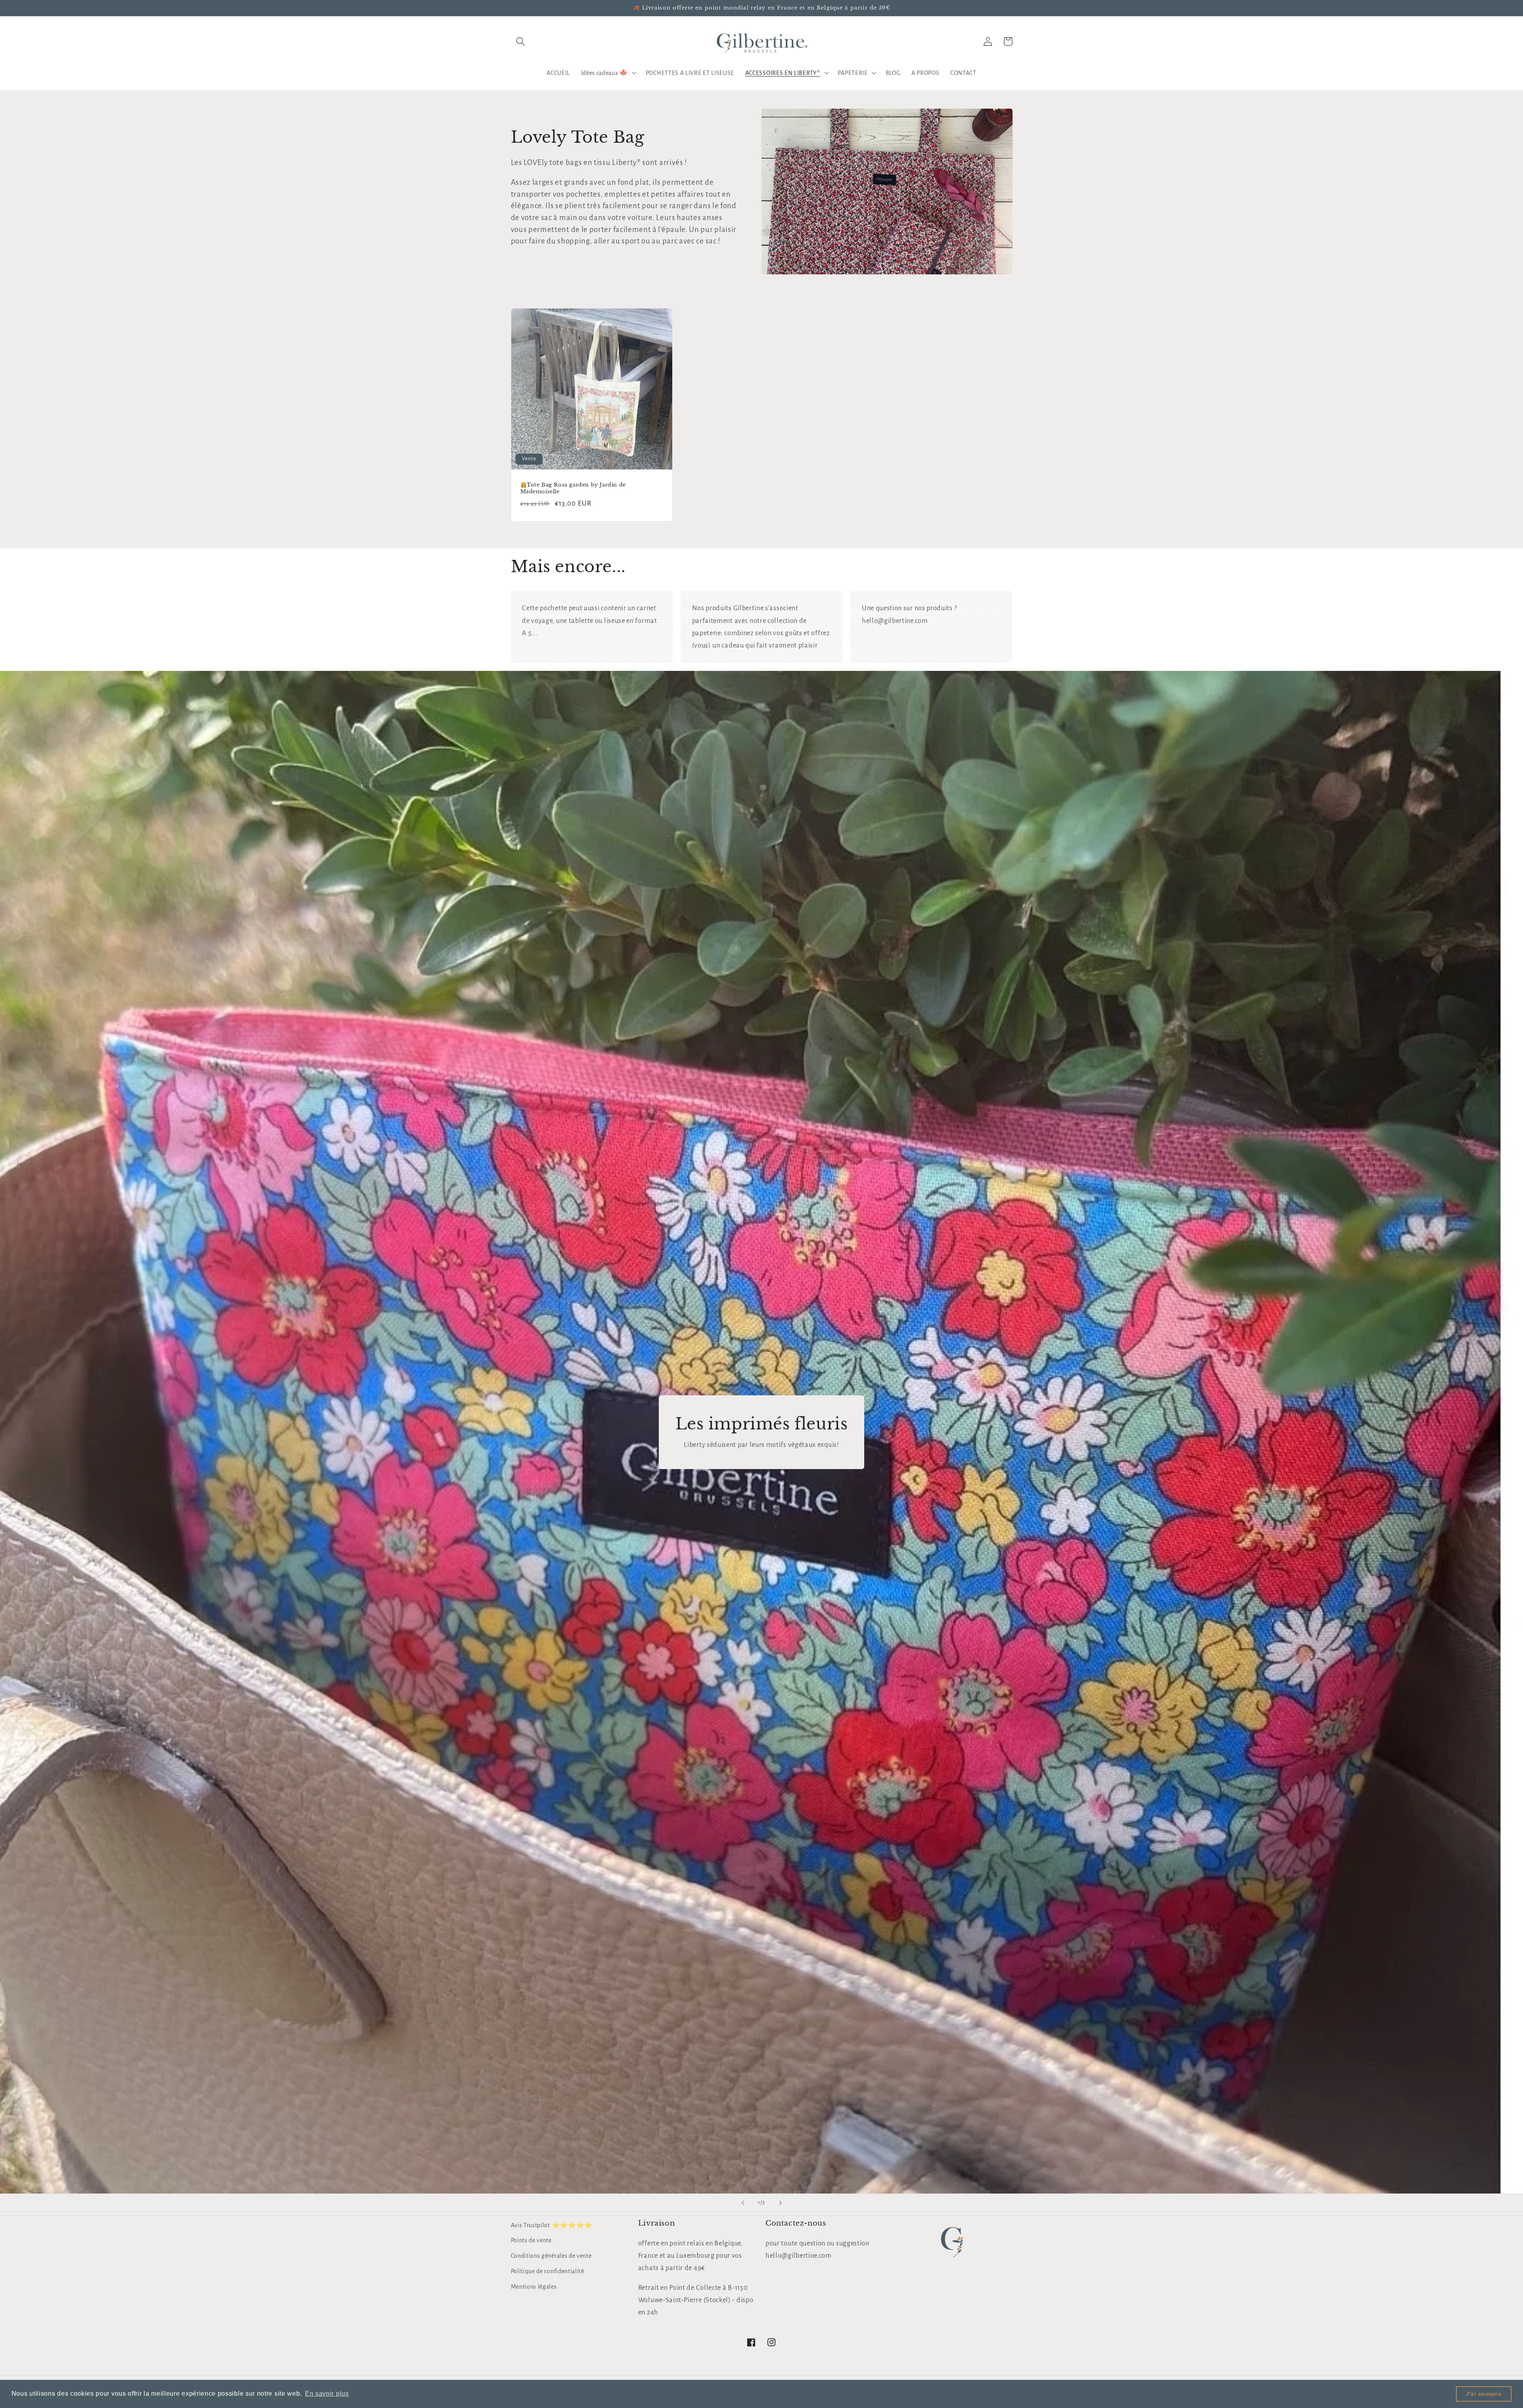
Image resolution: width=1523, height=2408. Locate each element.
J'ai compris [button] (1484, 2394)
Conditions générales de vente (551, 2256)
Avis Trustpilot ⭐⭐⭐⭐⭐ (552, 2225)
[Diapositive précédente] (743, 2203)
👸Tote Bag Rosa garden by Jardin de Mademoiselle (573, 488)
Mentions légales (534, 2287)
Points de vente (531, 2240)
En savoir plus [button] (327, 2394)
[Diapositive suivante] (780, 2203)
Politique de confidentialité (548, 2271)
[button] (521, 41)
